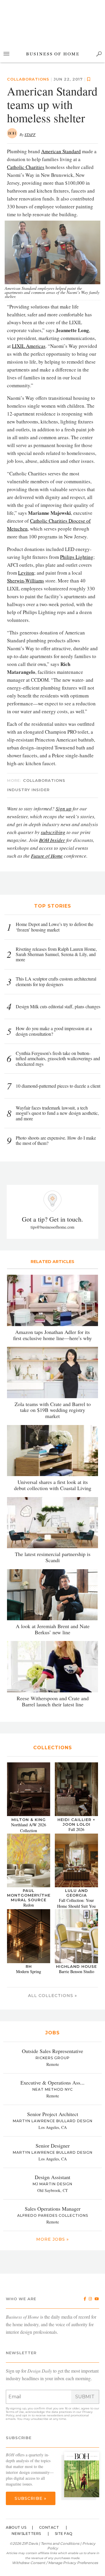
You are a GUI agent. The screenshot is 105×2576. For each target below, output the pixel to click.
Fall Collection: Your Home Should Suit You (76, 1903)
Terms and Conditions (60, 2543)
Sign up (64, 809)
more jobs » (52, 2239)
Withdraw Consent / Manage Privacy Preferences (55, 2563)
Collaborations (28, 79)
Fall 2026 (76, 1829)
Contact (49, 2527)
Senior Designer (53, 2146)
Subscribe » (30, 2498)
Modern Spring (29, 1971)
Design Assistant (52, 2177)
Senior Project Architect (53, 2114)
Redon (29, 1905)
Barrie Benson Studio (77, 1971)
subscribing (53, 832)
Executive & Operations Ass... (52, 2083)
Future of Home (47, 856)
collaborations (44, 780)
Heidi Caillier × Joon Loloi (76, 1822)
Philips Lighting (77, 557)
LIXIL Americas (29, 346)
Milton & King (29, 1820)
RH (29, 1966)
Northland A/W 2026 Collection (29, 1828)
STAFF (30, 135)
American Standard (61, 151)
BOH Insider (52, 840)
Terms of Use (15, 2412)
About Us (16, 2527)
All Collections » (52, 1996)
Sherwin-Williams (26, 581)
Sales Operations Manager (53, 2209)
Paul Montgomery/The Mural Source (29, 1895)
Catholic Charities (26, 167)
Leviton (26, 573)
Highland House (76, 1966)
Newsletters (26, 2534)
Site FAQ (64, 2534)
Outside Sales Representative (52, 2051)
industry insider (28, 790)
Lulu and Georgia (77, 1893)
